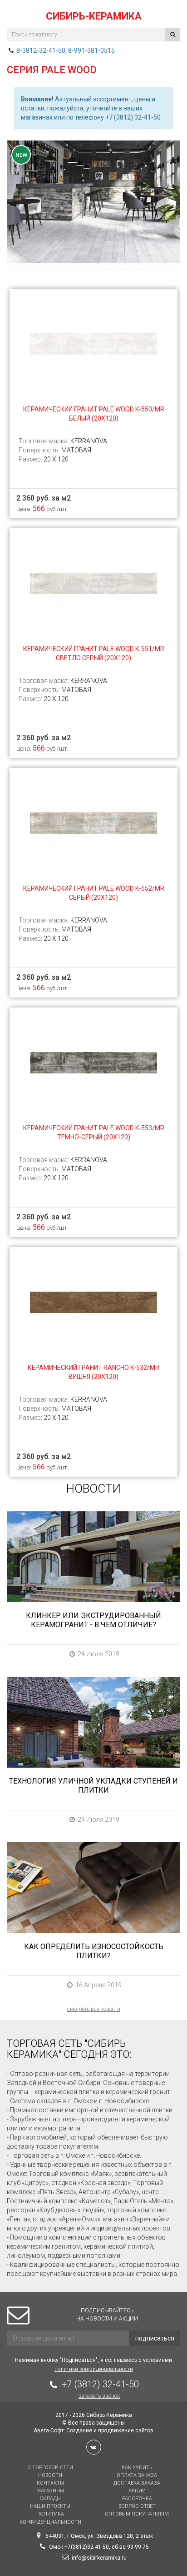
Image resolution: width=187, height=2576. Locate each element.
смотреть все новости (94, 2009)
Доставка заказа (137, 2483)
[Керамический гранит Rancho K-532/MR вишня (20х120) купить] (93, 1302)
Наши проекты (50, 2506)
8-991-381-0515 (91, 50)
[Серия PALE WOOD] (93, 202)
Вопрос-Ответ (137, 2506)
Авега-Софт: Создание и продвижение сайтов (93, 2431)
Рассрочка (137, 2498)
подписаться (155, 2338)
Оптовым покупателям (137, 2514)
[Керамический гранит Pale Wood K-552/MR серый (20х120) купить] (93, 822)
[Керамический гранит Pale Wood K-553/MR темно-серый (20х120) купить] (93, 1062)
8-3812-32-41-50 (41, 50)
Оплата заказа (137, 2475)
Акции (137, 2491)
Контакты (50, 2483)
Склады (50, 2498)
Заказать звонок (99, 2396)
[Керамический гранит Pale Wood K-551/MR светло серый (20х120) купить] (93, 583)
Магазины (50, 2491)
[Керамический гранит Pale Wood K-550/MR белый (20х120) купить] (93, 343)
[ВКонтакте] (94, 2447)
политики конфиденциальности (94, 2369)
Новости (50, 2475)
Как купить (137, 2468)
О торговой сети (50, 2468)
